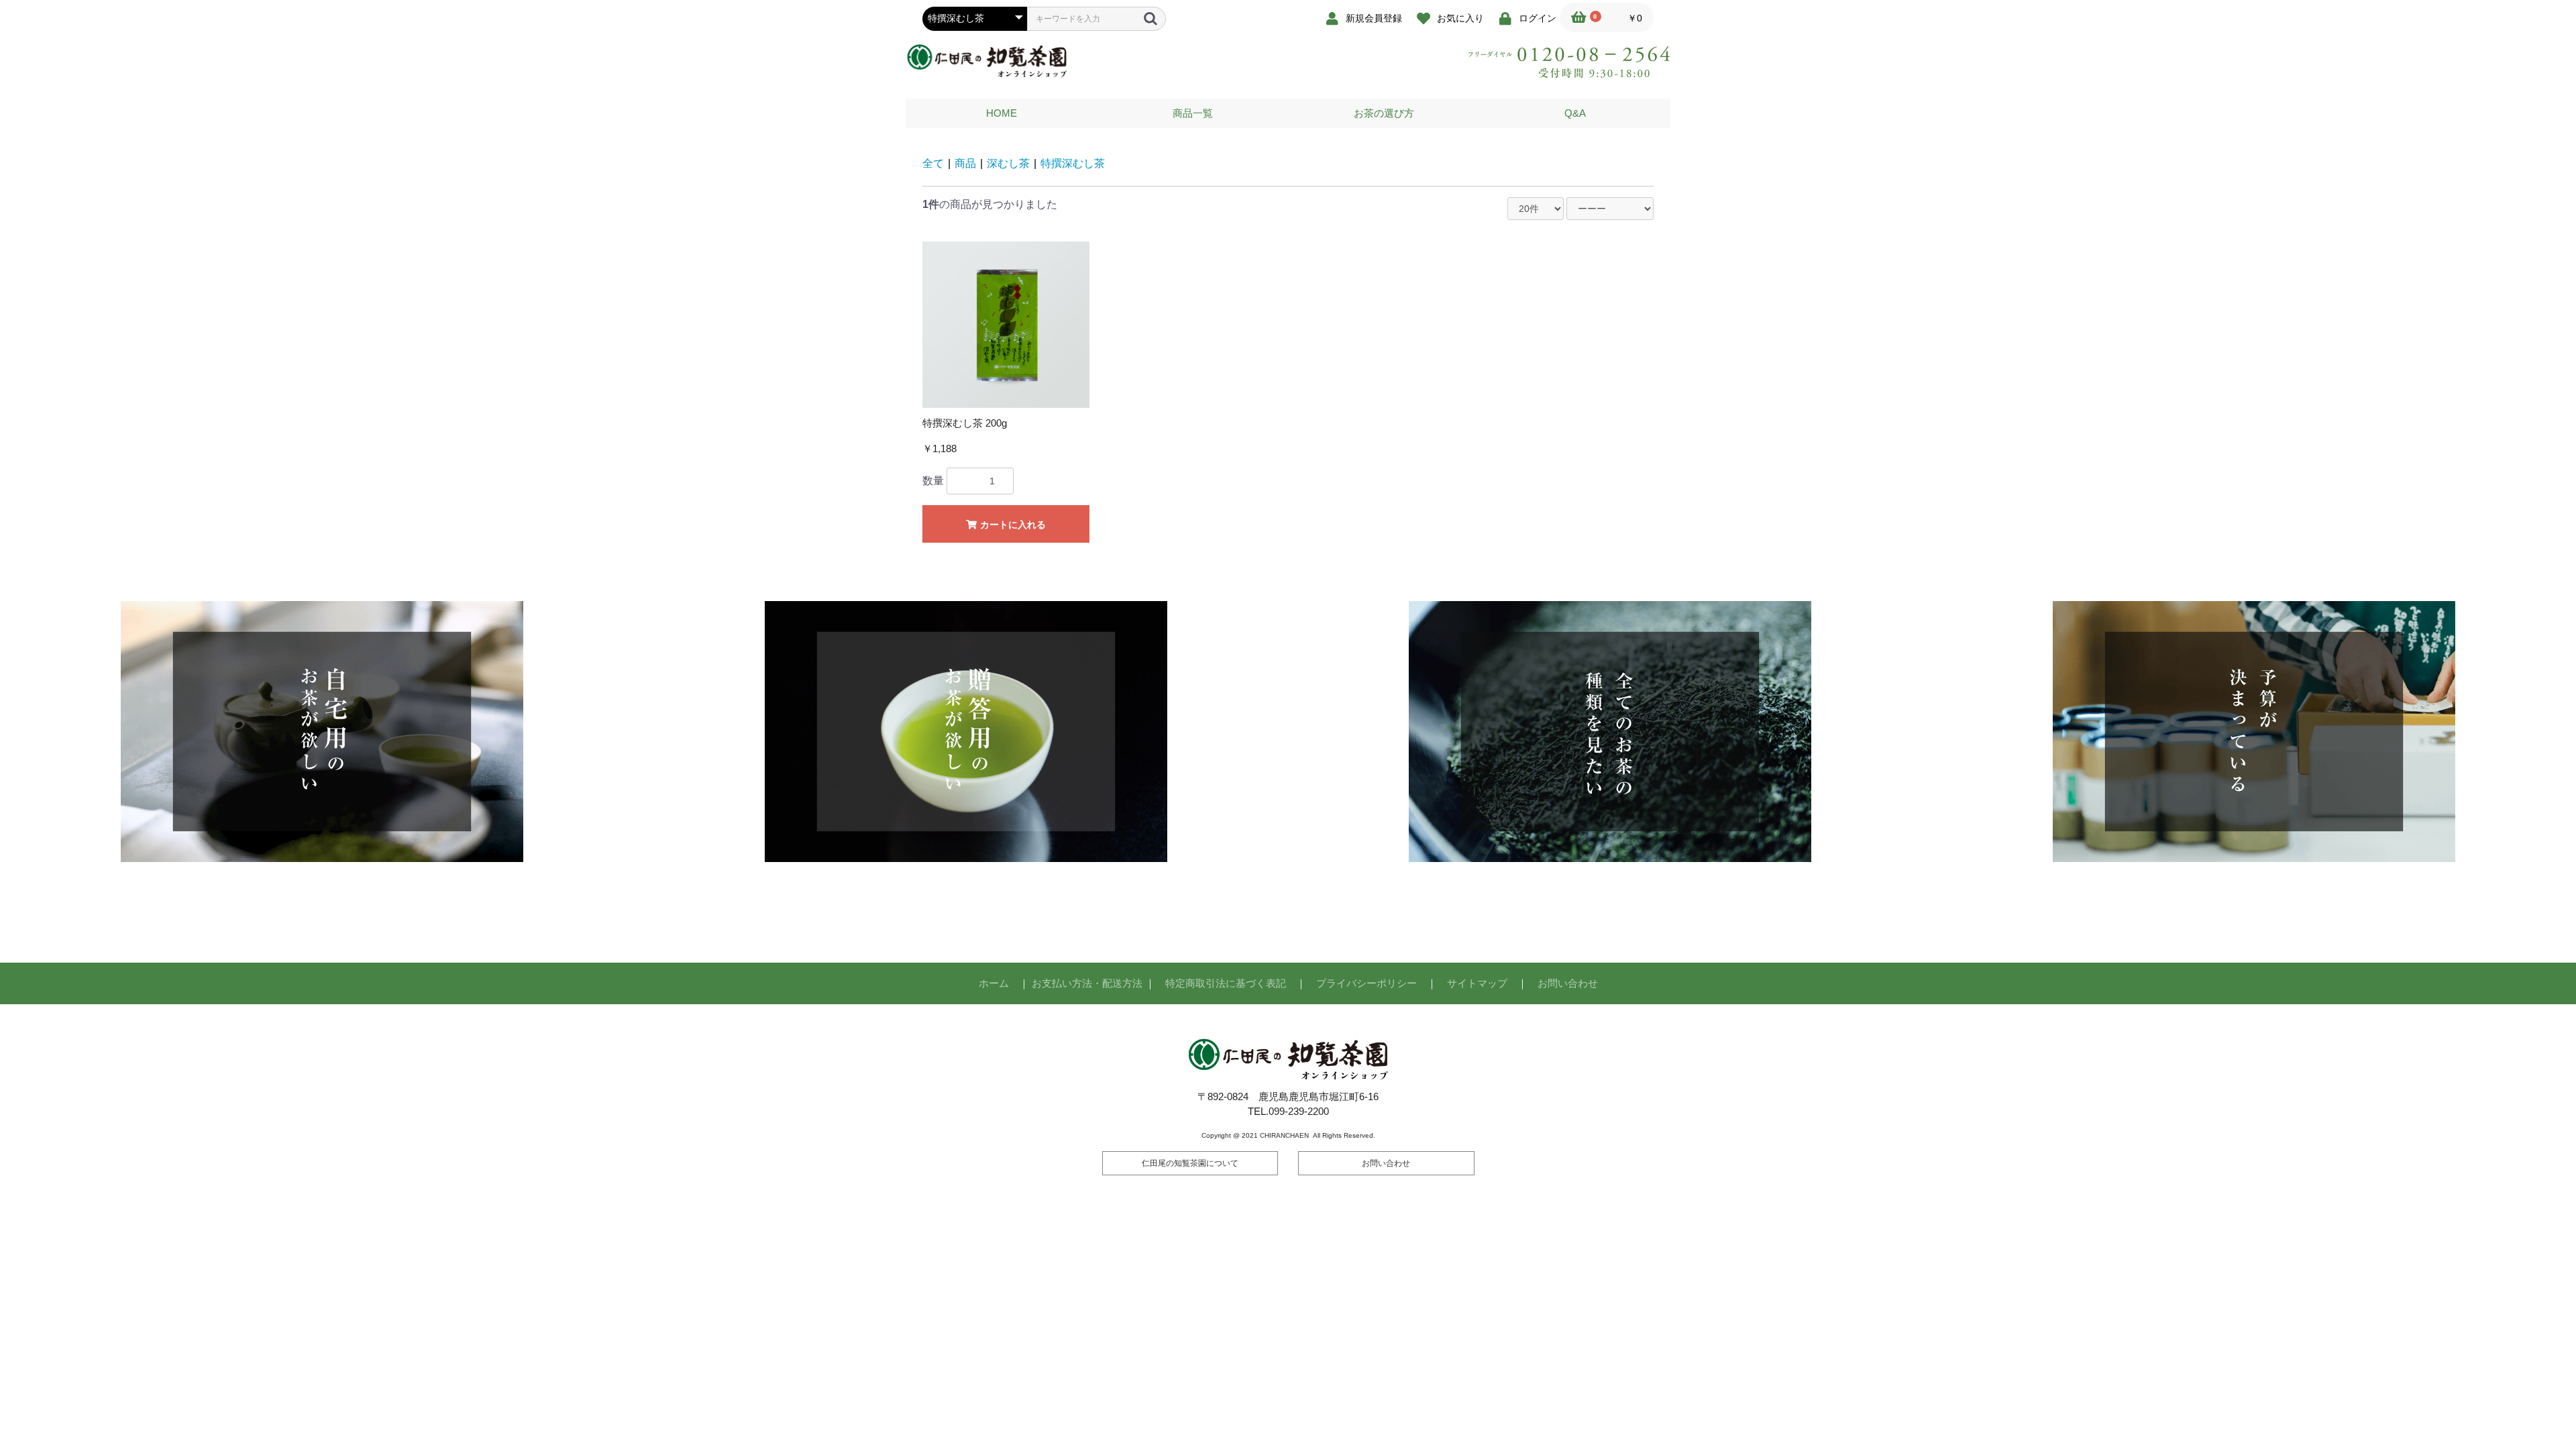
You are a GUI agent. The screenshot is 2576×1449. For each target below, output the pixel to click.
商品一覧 (1193, 113)
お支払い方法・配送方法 (1087, 983)
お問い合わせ (1568, 983)
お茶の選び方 (1384, 113)
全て (933, 163)
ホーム (994, 983)
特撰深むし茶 (1073, 163)
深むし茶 (1008, 163)
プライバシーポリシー (1366, 983)
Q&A (1575, 113)
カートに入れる (1012, 525)
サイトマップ (1477, 983)
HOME (1002, 113)
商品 (965, 163)
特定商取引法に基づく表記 (1226, 983)
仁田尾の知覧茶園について (1190, 1163)
